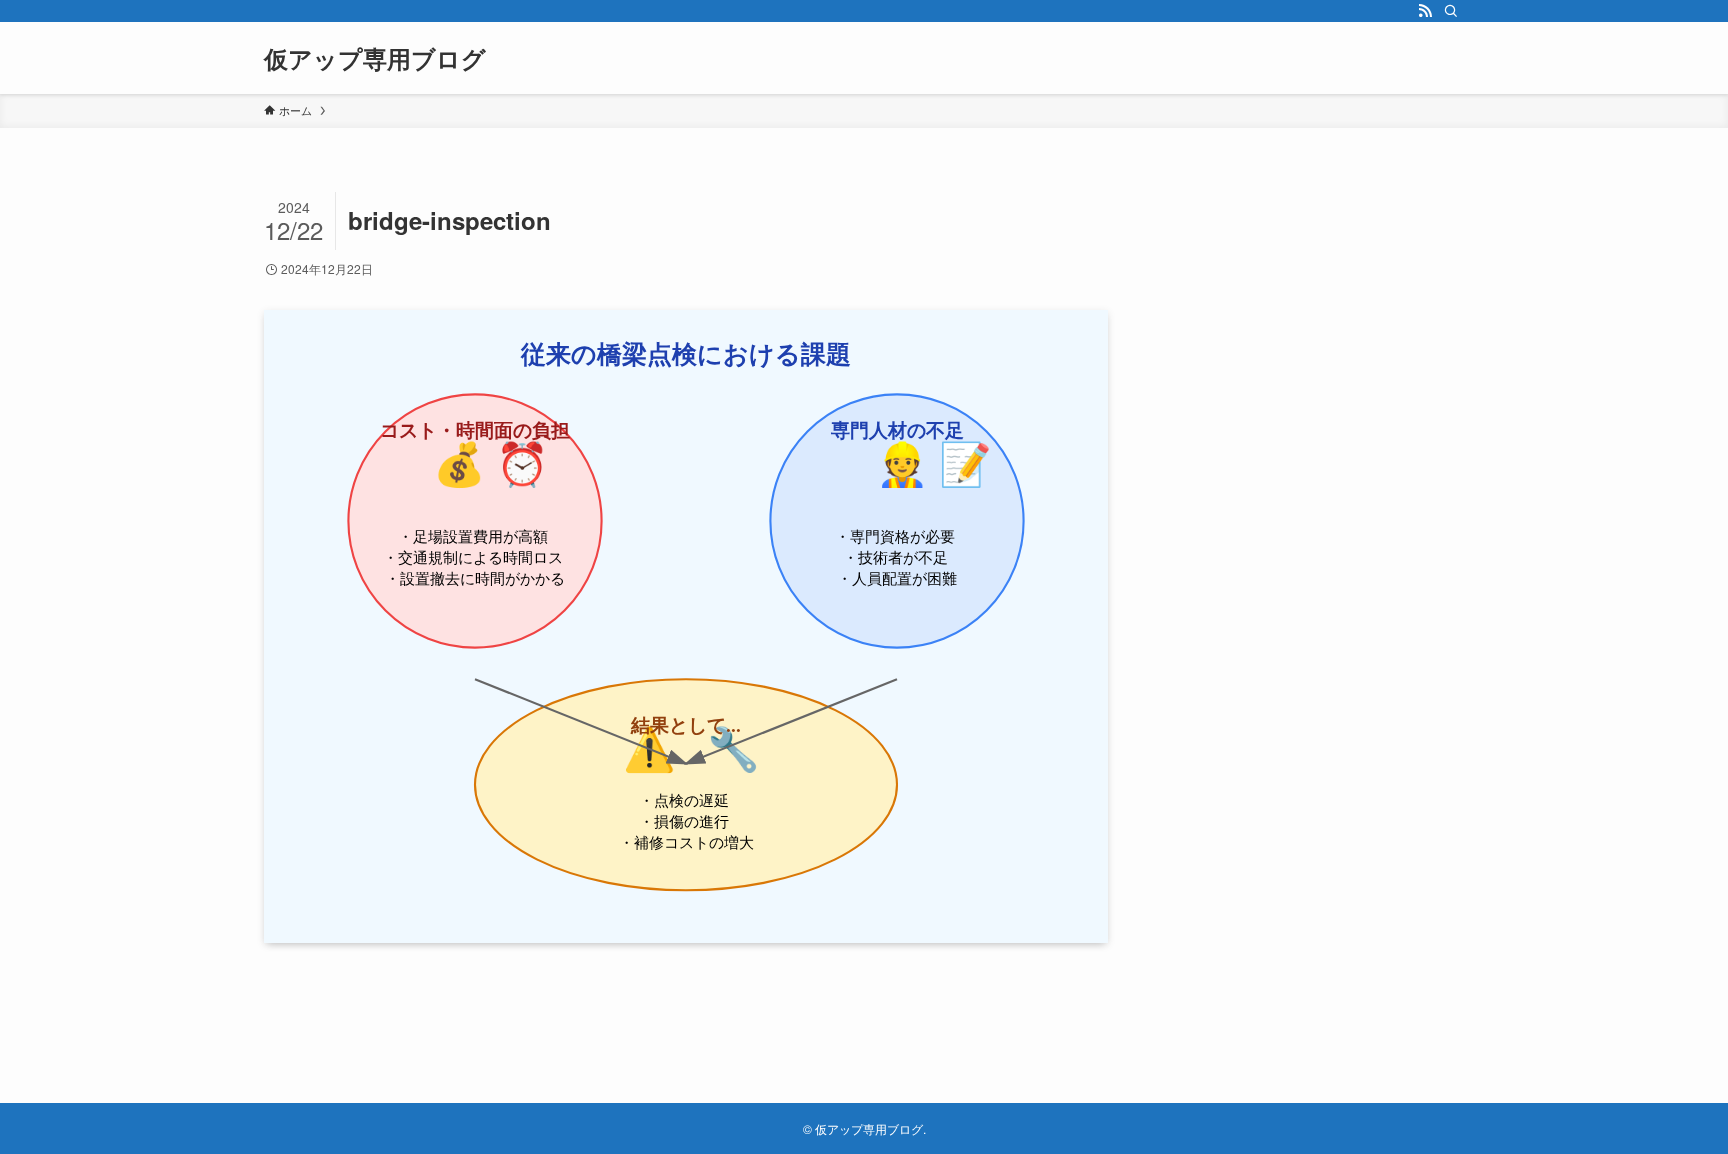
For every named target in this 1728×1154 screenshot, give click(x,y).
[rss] (1425, 11)
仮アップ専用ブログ (375, 58)
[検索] (1451, 11)
